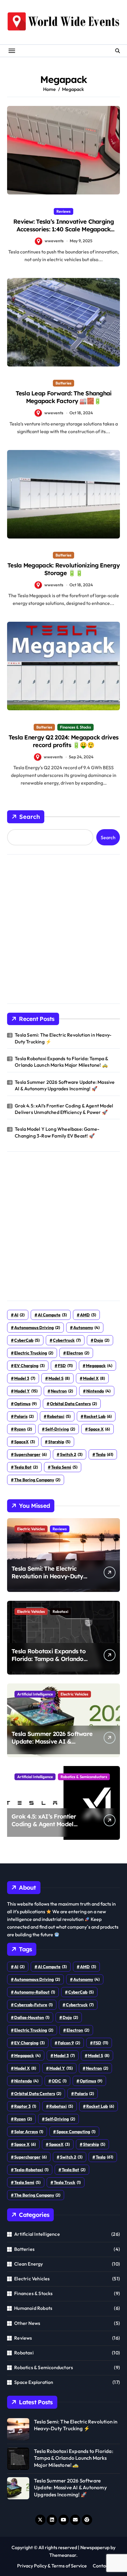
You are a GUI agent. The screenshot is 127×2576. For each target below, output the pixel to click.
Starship (59, 1442)
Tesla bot (26, 1467)
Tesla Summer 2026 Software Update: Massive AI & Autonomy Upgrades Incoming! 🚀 (65, 1085)
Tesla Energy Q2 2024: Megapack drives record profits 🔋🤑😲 (63, 741)
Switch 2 (71, 1454)
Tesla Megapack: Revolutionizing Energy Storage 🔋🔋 (63, 569)
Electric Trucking (34, 1353)
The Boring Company (37, 1480)
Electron (78, 1353)
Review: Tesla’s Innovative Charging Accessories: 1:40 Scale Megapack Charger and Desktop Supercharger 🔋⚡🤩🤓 (64, 233)
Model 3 (25, 1378)
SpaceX (25, 1442)
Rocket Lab (98, 1416)
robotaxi (59, 1416)
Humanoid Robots (33, 2308)
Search (30, 817)
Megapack (99, 1366)
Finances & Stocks (75, 727)
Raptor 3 (25, 2106)
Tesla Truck (67, 2182)
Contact (101, 2566)
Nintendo (98, 1391)
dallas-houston (32, 2017)
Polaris (24, 1416)
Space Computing (76, 2132)
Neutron (62, 1391)
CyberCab (27, 1340)
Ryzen (23, 1429)
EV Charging (29, 1366)
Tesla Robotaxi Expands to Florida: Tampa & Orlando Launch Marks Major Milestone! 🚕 (61, 1062)
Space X (99, 1429)
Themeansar (63, 2555)
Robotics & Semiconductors (84, 1777)
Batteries (63, 383)
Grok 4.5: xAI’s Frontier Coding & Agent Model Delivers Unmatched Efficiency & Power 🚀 (64, 1109)
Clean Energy (29, 2264)
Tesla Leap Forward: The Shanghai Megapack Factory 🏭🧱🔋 (64, 397)
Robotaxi (60, 1611)
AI (19, 1315)
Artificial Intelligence (35, 1694)
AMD (88, 1315)
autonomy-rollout (35, 1992)
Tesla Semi (64, 1467)
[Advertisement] (63, 927)
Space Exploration (34, 2382)
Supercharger (30, 1454)
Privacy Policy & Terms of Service (52, 2566)
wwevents (54, 241)
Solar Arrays (29, 2132)
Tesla (104, 1454)
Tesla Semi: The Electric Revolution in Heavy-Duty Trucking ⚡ (63, 1038)
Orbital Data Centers (73, 1404)
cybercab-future (33, 2005)
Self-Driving (60, 1429)
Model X (94, 1378)
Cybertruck (67, 1340)
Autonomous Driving (37, 1328)
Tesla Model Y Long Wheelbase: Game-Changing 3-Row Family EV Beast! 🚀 (57, 1132)
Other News (27, 2323)
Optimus (25, 1404)
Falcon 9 (69, 2043)
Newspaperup (95, 2547)
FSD (65, 1366)
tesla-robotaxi (31, 2170)
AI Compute (52, 1315)
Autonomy (86, 1328)
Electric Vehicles (31, 1529)
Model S (59, 1378)
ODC (59, 2081)
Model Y (26, 1391)
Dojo (102, 1340)
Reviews (63, 211)
